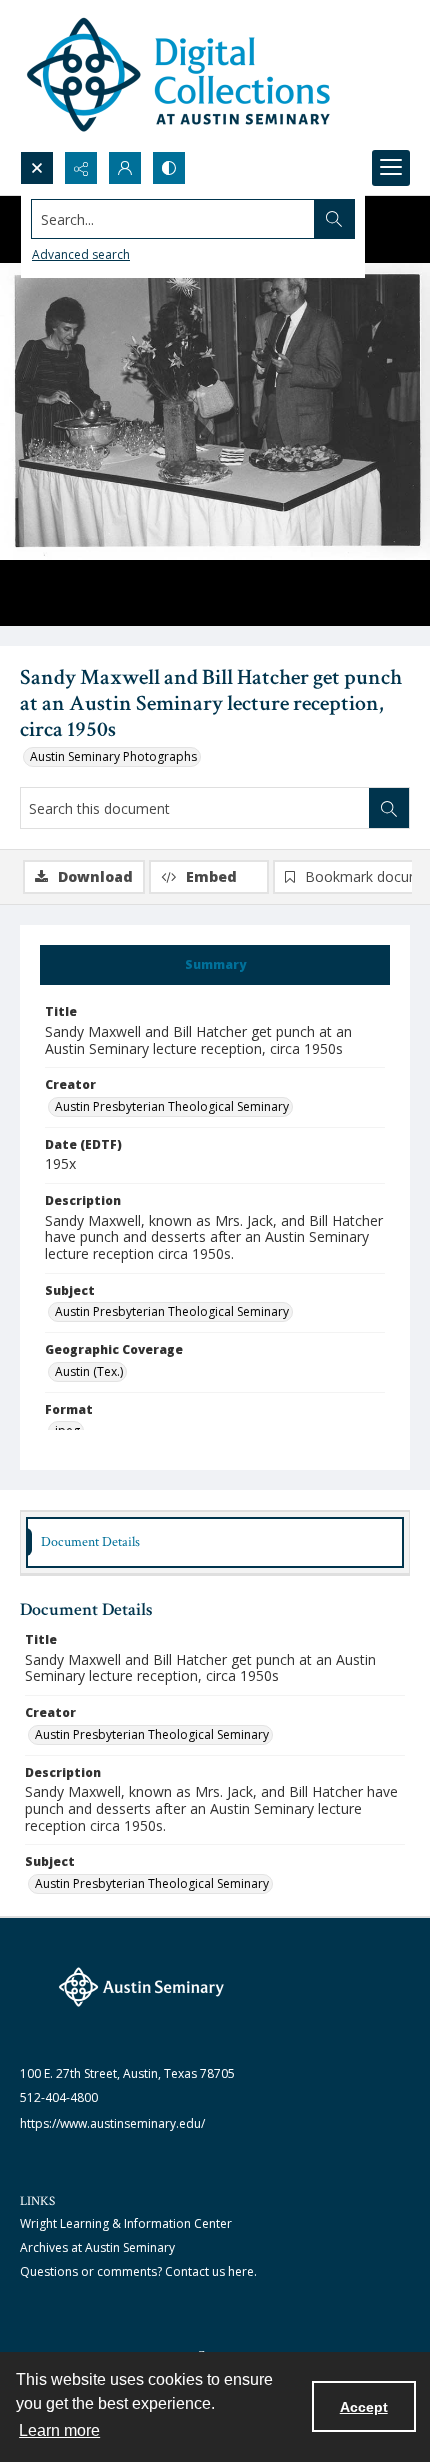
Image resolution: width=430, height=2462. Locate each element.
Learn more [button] (59, 2430)
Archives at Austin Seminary (97, 2247)
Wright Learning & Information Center (126, 2223)
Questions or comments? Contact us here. (138, 2271)
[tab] (215, 965)
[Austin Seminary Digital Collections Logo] (180, 75)
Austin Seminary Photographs (113, 756)
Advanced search (81, 254)
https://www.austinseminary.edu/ (112, 2123)
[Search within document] (389, 808)
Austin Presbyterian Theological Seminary (172, 1106)
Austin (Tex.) (89, 1371)
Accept (364, 2407)
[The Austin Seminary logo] (141, 1987)
